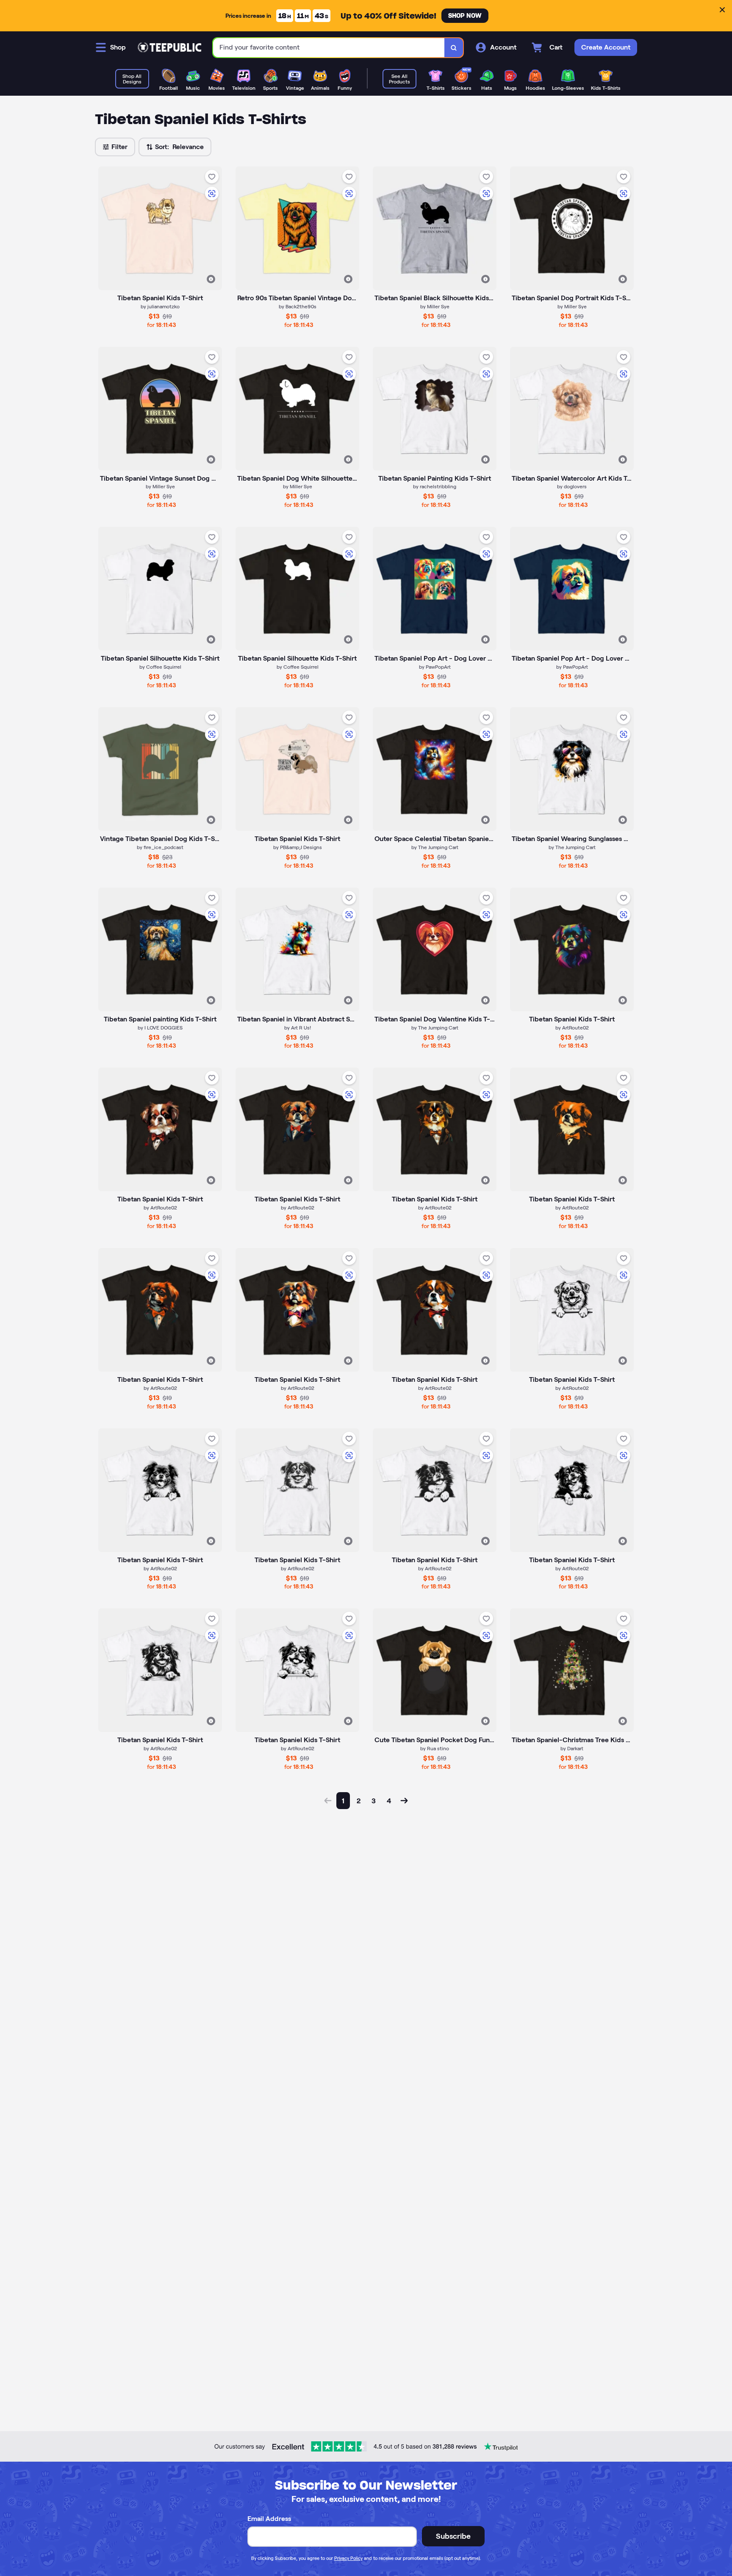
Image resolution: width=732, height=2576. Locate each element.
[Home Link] (169, 47)
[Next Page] (404, 1801)
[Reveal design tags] (211, 279)
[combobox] (329, 48)
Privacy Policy (348, 2558)
